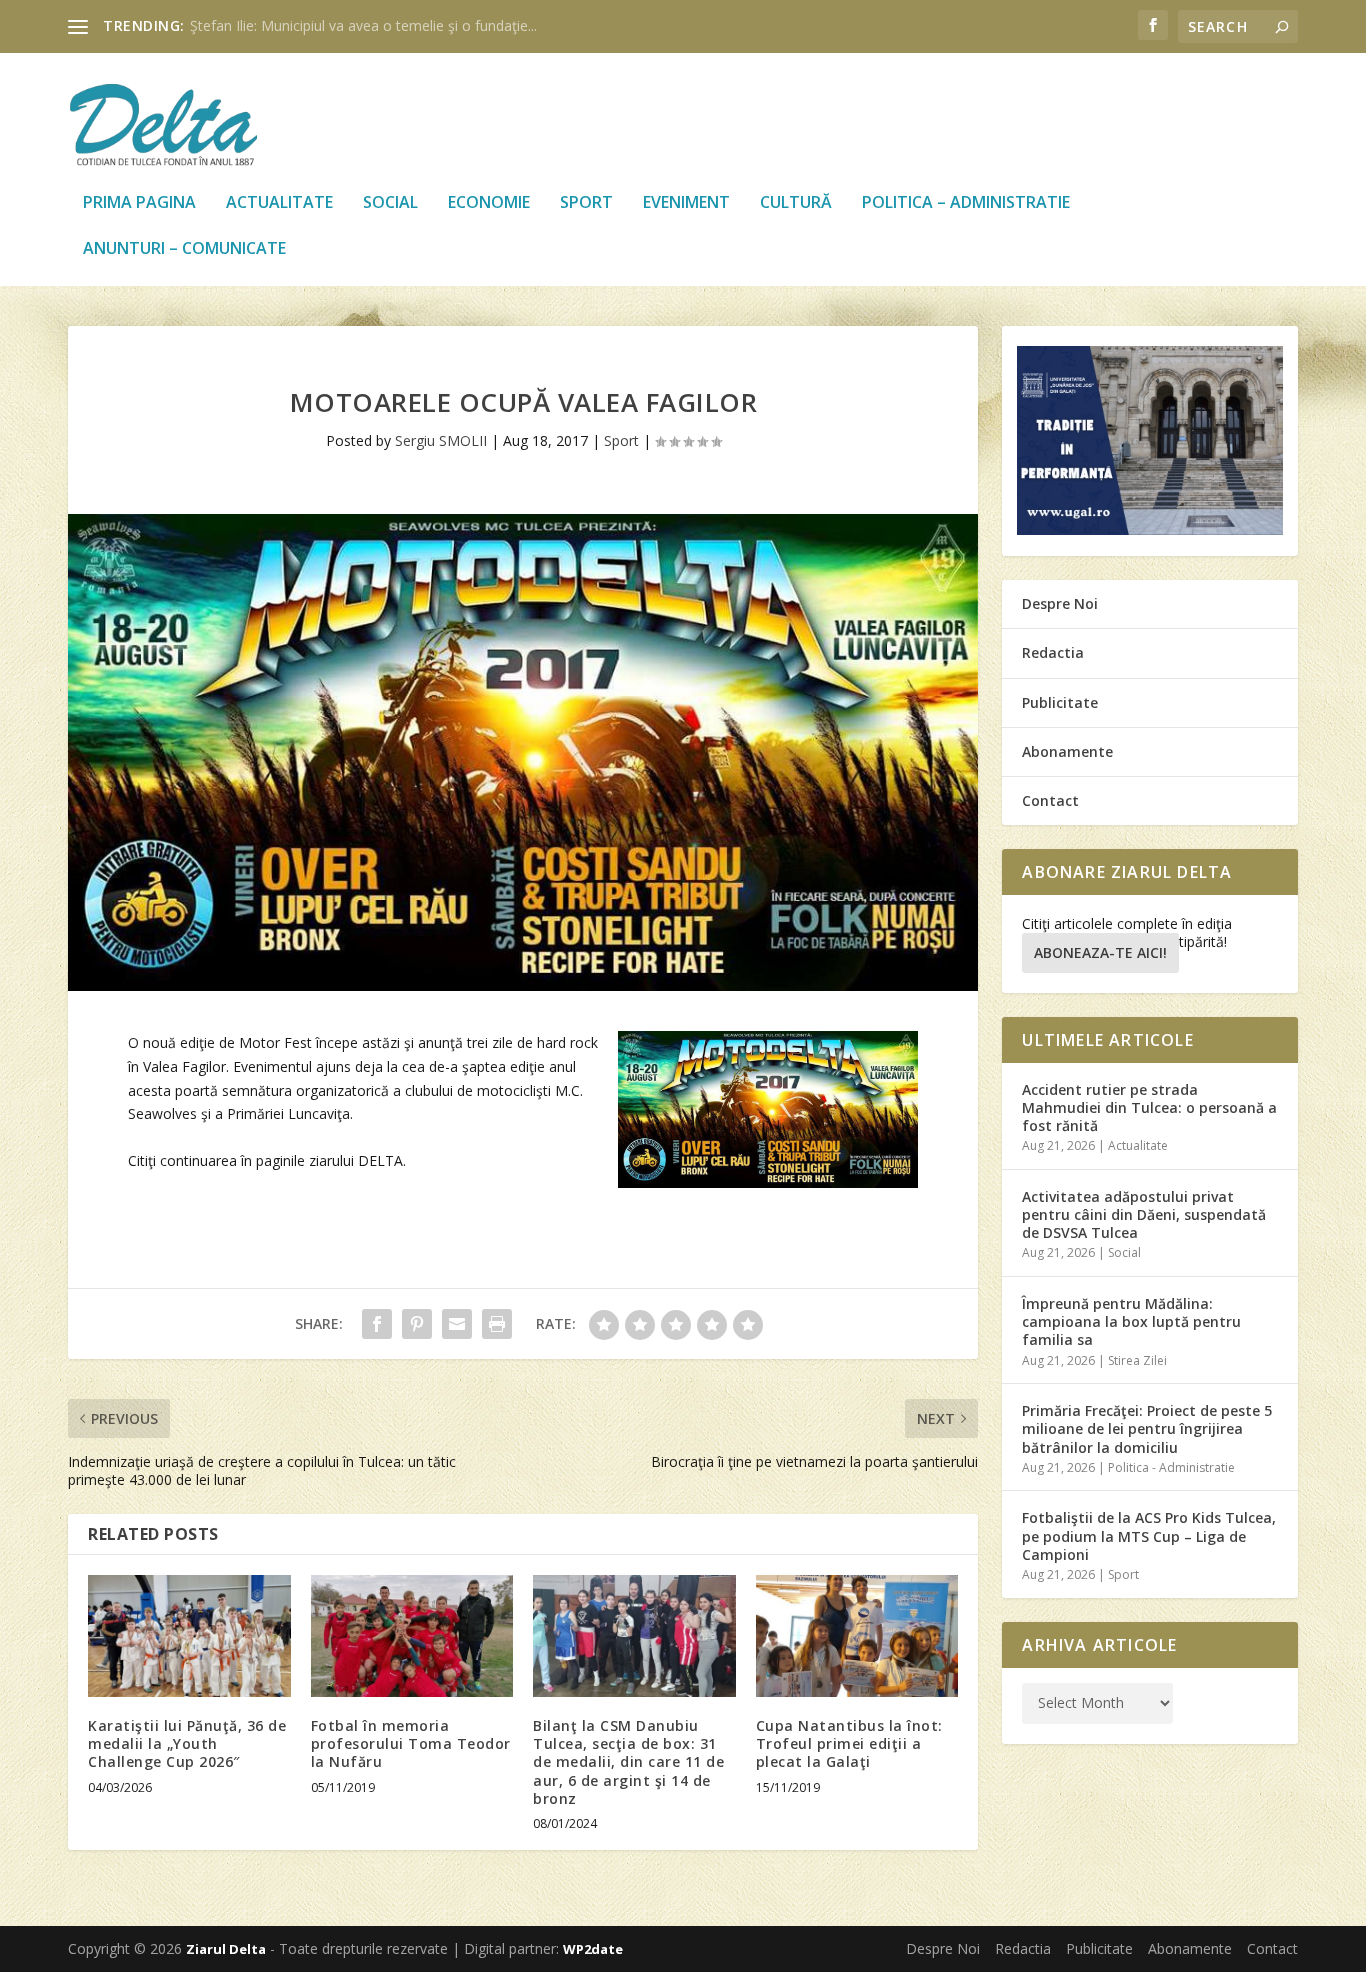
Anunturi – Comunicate (184, 249)
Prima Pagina (139, 203)
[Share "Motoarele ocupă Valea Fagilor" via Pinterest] (417, 1324)
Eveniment (686, 203)
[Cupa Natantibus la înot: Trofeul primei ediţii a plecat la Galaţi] (857, 1636)
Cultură (796, 203)
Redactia (1053, 652)
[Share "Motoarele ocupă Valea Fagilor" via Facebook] (377, 1324)
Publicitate (1060, 702)
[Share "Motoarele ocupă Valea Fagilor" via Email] (457, 1324)
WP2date (593, 1949)
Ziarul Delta (226, 1949)
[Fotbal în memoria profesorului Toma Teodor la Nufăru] (412, 1636)
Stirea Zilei (1137, 1360)
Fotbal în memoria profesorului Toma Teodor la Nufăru (411, 1743)
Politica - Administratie (1171, 1467)
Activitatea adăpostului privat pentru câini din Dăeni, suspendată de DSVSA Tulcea (1144, 1214)
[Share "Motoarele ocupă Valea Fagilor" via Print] (497, 1324)
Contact (1050, 800)
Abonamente (1067, 751)
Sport (586, 203)
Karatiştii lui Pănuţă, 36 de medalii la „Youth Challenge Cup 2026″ (187, 1743)
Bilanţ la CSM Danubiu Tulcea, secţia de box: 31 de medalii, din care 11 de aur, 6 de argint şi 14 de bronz (628, 1762)
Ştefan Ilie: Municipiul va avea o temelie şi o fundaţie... (363, 25)
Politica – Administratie (966, 203)
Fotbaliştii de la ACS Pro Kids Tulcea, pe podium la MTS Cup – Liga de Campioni (1149, 1535)
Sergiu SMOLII (441, 440)
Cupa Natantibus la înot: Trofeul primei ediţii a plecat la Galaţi (849, 1743)
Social (390, 203)
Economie (489, 203)
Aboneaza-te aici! (1100, 952)
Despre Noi (1060, 603)
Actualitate (279, 203)
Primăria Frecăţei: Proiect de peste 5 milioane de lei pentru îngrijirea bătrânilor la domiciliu (1147, 1428)
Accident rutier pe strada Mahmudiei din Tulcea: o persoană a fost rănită (1149, 1107)
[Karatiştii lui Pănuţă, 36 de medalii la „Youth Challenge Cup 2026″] (189, 1636)
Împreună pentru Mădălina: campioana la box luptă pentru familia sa (1131, 1321)
